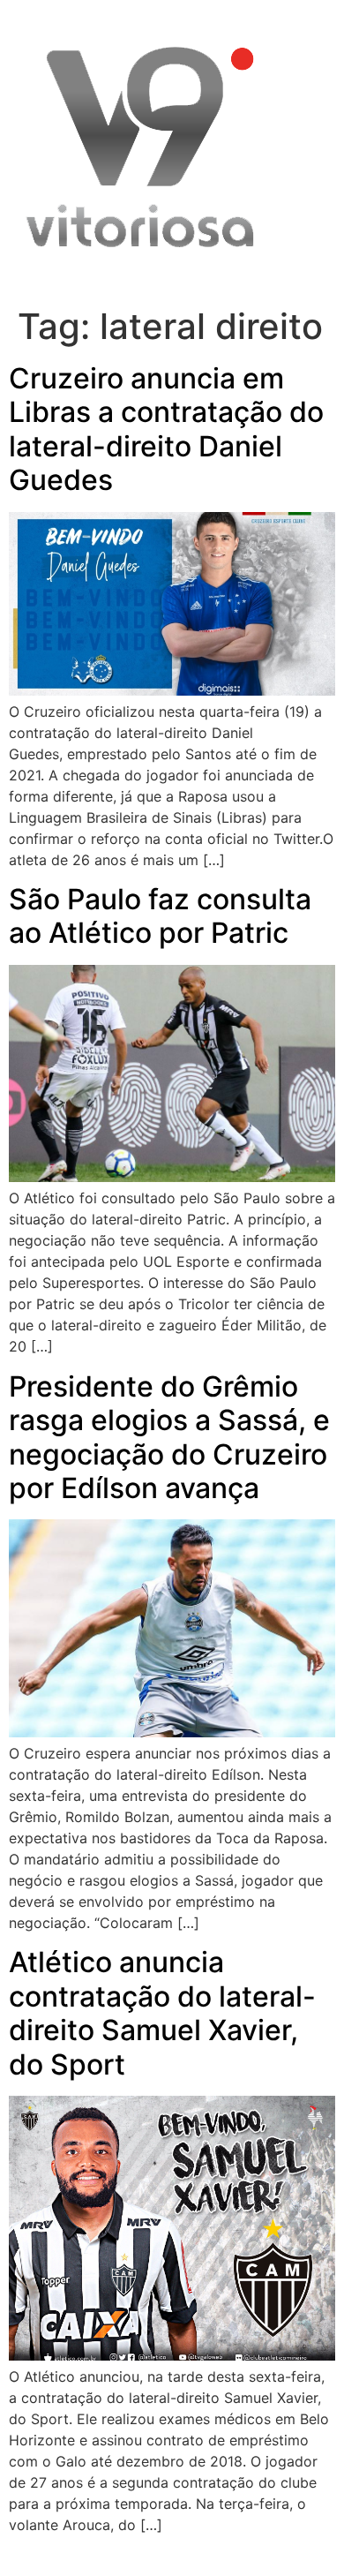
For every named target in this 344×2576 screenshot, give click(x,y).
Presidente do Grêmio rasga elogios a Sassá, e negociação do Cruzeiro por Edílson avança (169, 1437)
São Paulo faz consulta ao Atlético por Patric (160, 916)
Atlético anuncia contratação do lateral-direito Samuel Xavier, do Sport (162, 2013)
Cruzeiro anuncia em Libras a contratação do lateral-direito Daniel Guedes (166, 429)
